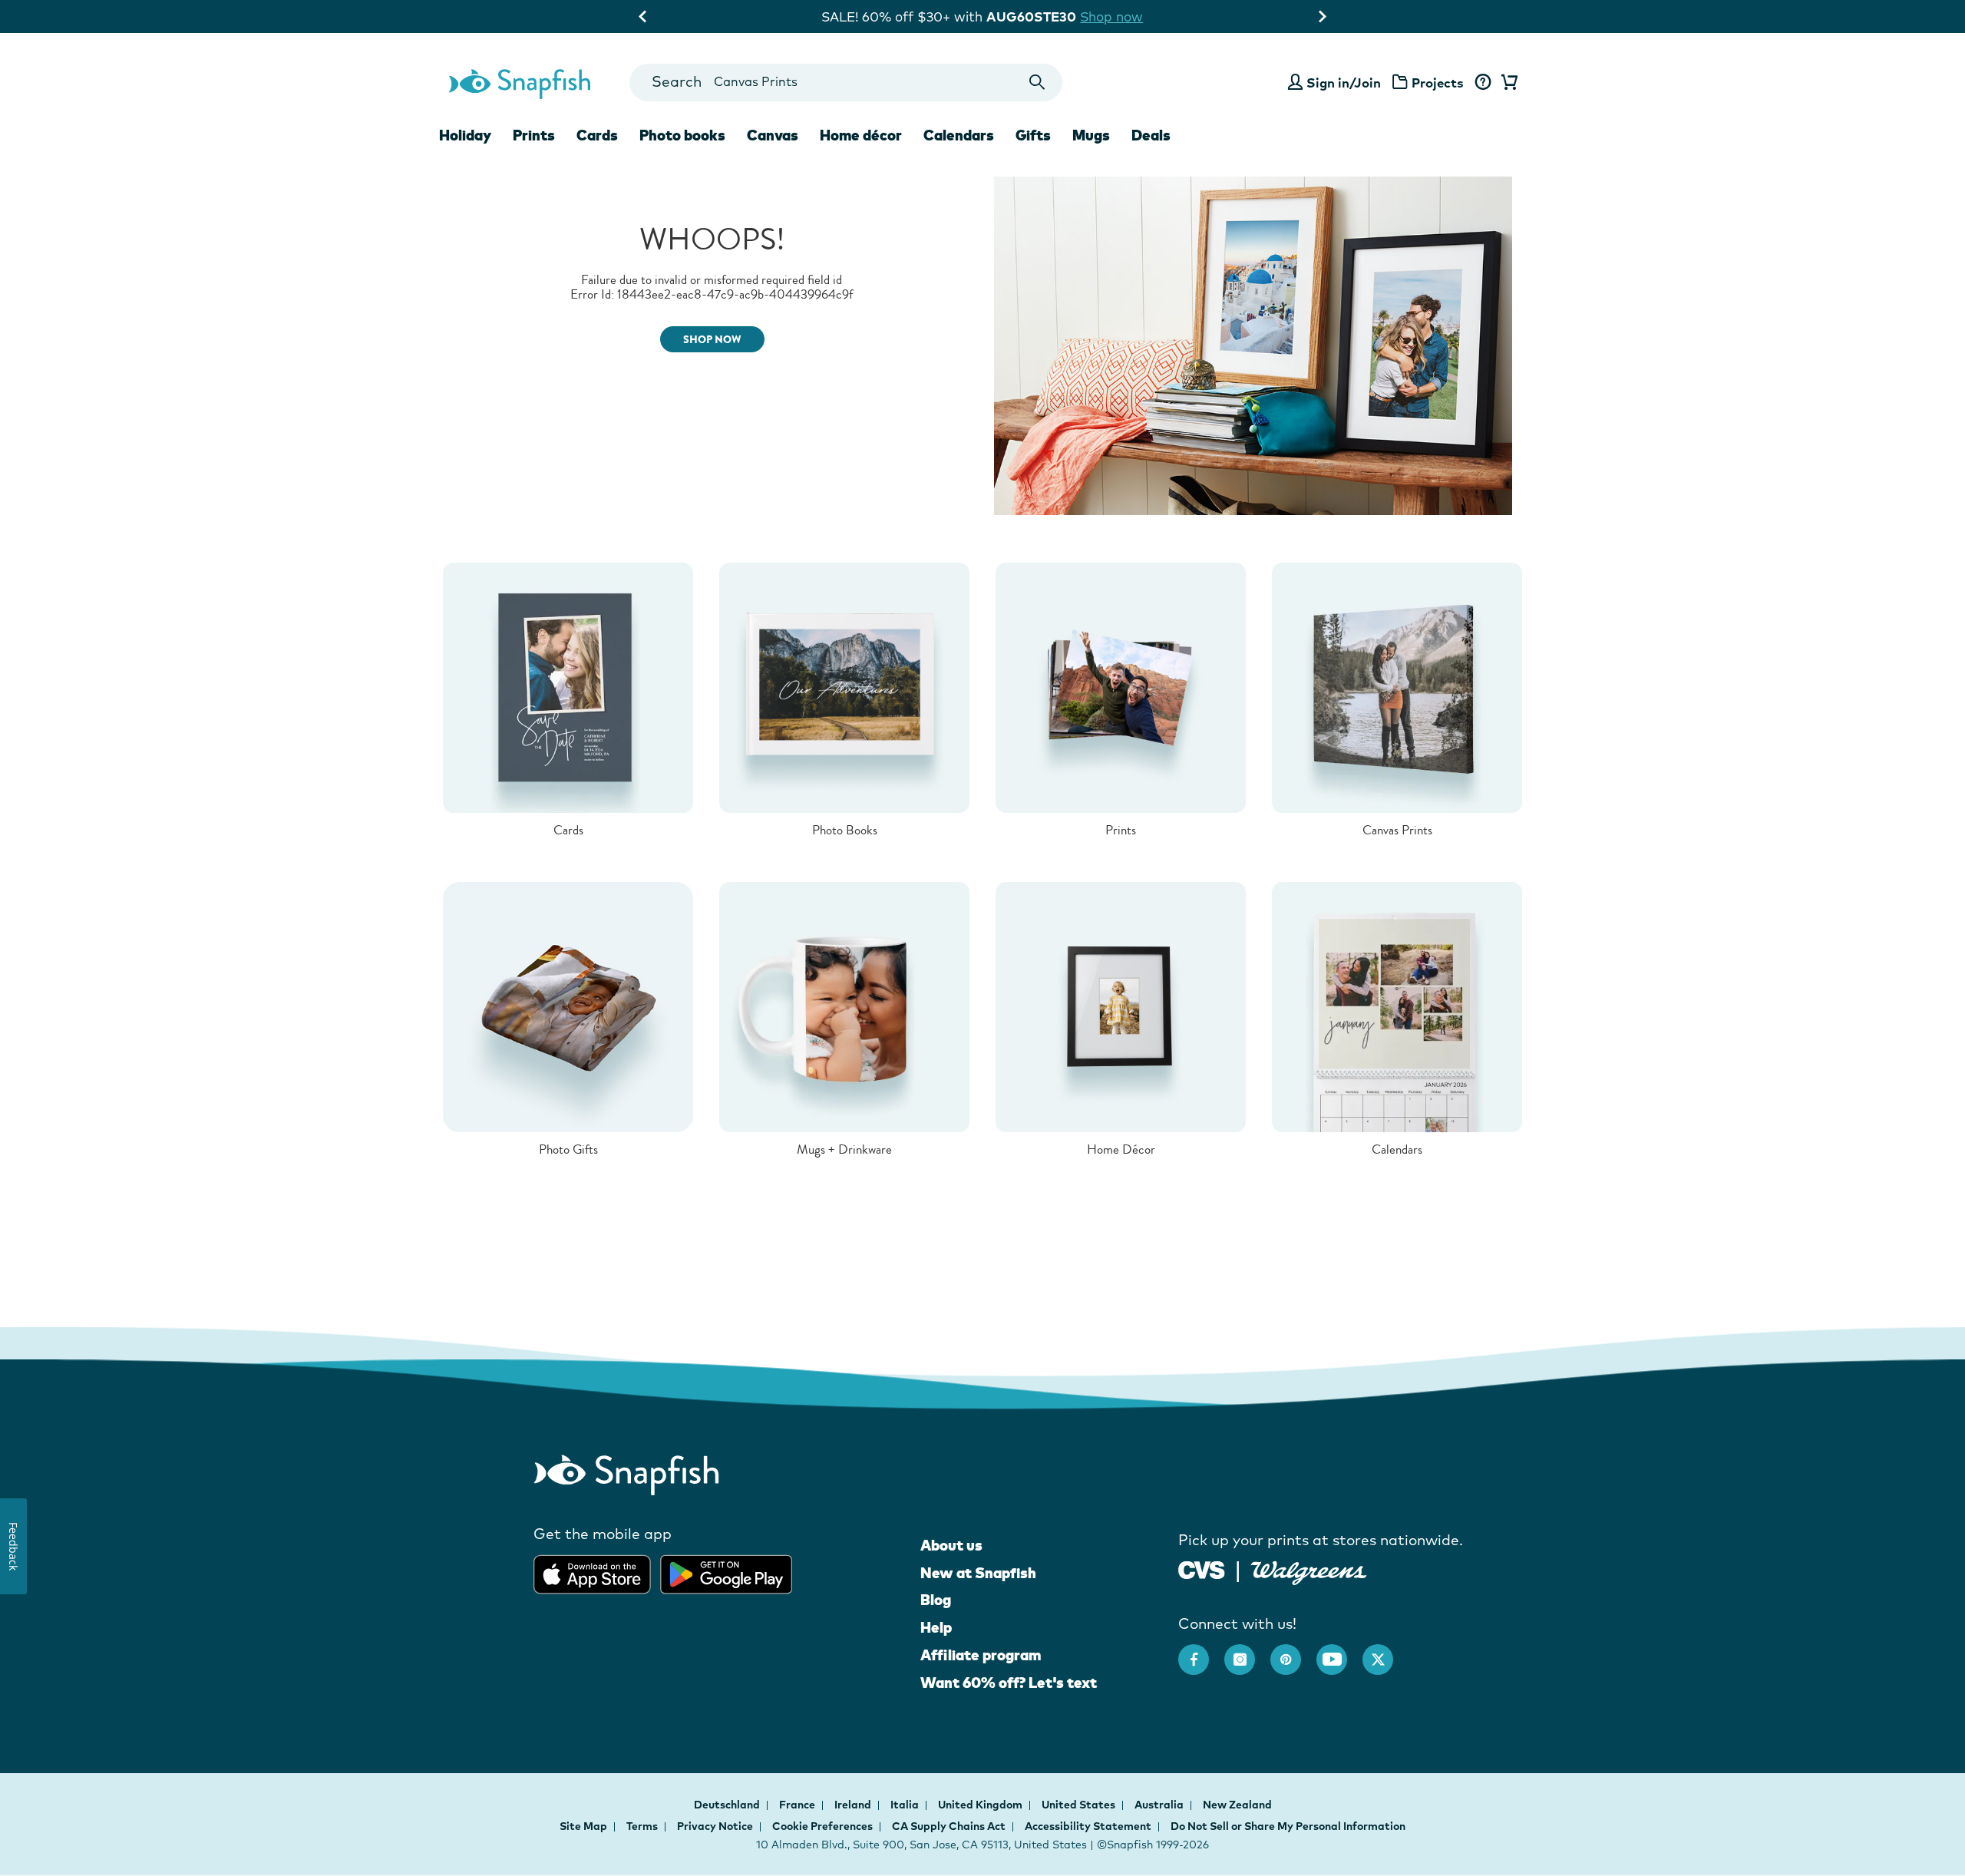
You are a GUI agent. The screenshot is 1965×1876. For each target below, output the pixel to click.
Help (936, 1627)
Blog (936, 1600)
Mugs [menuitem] (1091, 135)
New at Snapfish (978, 1573)
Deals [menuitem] (1151, 135)
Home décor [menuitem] (861, 135)
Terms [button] (642, 1826)
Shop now (1111, 17)
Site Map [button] (583, 1826)
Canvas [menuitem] (773, 135)
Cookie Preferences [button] (822, 1826)
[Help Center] (1483, 83)
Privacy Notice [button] (715, 1826)
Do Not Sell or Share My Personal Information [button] (1288, 1826)
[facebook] (1201, 1652)
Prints (1121, 830)
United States (1080, 1805)
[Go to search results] (1037, 83)
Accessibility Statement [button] (1088, 1826)
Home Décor (1121, 1149)
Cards (568, 830)
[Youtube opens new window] (1339, 1652)
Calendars (1397, 1149)
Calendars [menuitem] (959, 135)
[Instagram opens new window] (1247, 1652)
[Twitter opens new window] (1385, 1652)
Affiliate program (981, 1655)
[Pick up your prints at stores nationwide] (1202, 1569)
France (798, 1805)
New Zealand (1237, 1805)
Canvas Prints (1397, 830)
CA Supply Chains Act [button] (949, 1826)
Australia (1160, 1805)
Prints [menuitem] (534, 135)
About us (951, 1545)
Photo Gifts (568, 1149)
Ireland (854, 1805)
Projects (1438, 83)
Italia (906, 1805)
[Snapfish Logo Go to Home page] (519, 82)
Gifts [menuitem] (1033, 135)
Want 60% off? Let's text (1009, 1683)
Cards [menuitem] (597, 135)
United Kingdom (981, 1805)
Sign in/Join (1344, 83)
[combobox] (845, 83)
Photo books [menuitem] (682, 135)
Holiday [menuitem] (465, 135)
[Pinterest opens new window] (1293, 1652)
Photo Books (845, 830)
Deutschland (728, 1805)
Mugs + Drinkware (844, 1149)
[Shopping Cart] (1507, 83)
